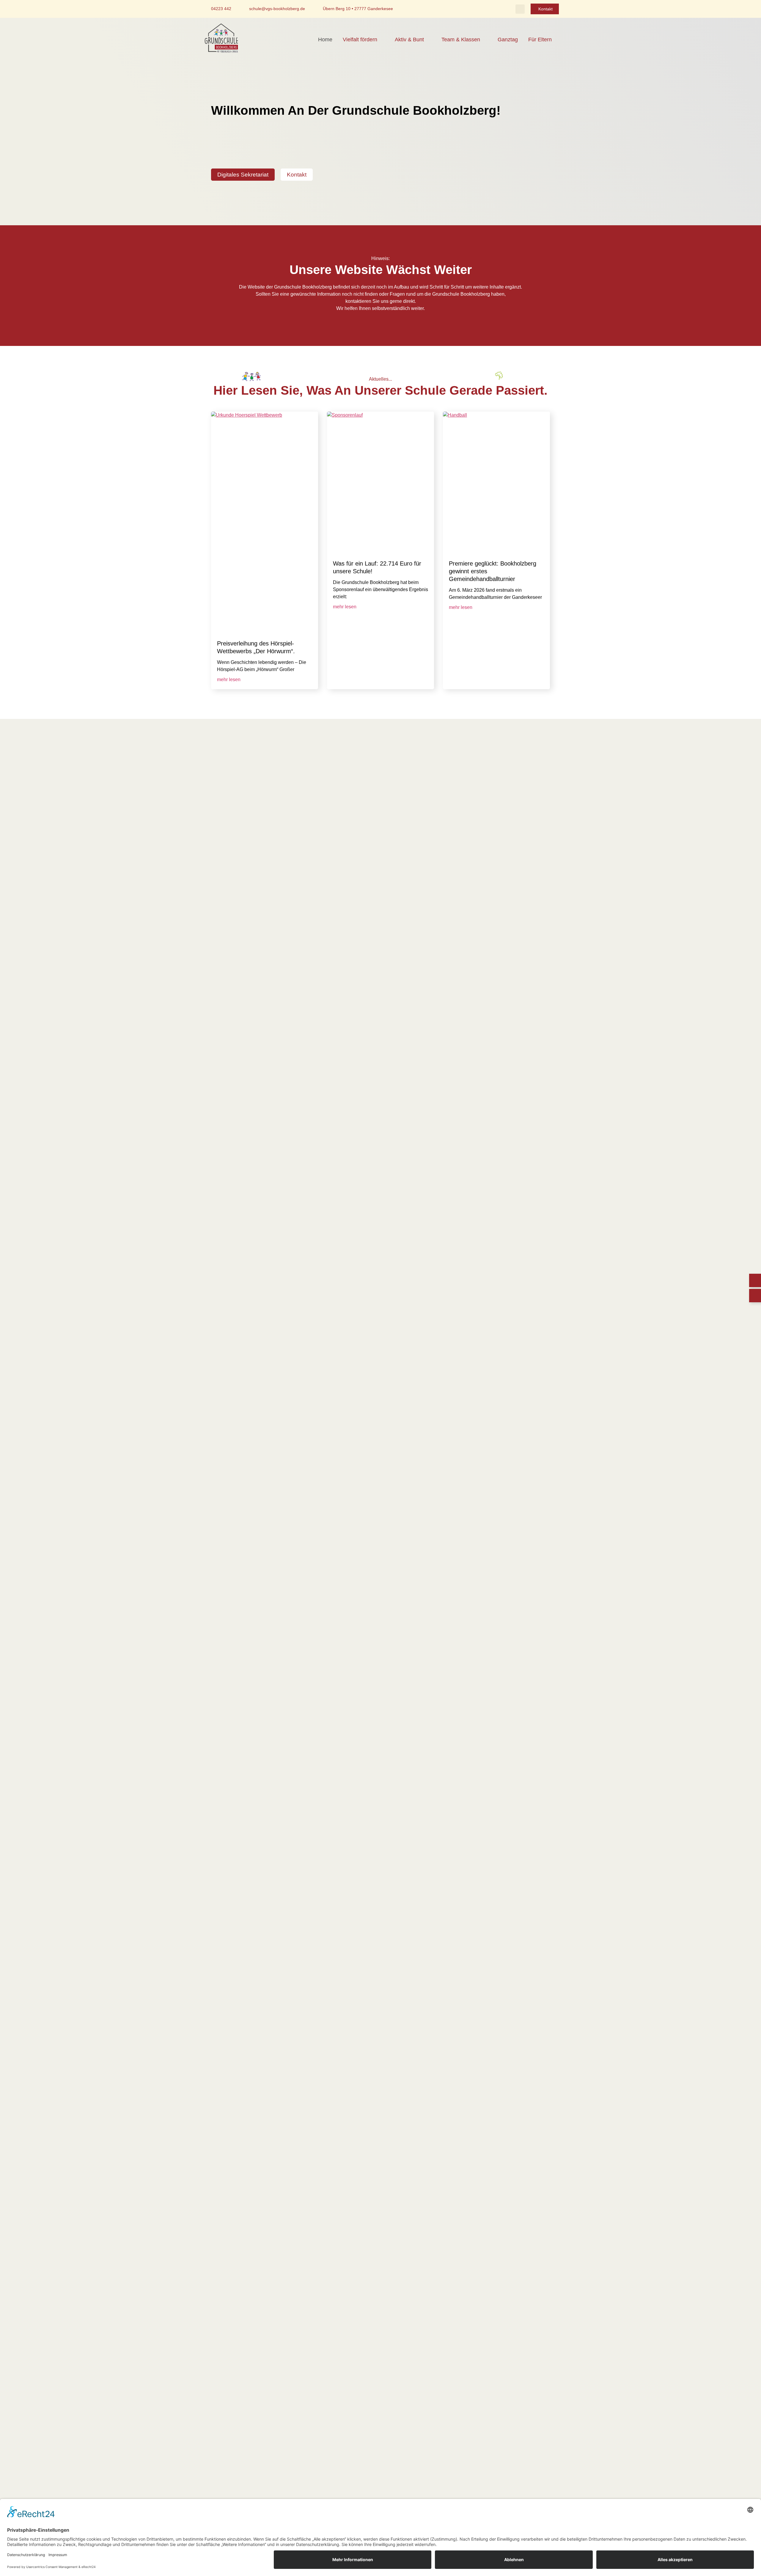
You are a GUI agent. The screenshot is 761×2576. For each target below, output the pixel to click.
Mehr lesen (229, 680)
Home (325, 40)
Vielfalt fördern (360, 40)
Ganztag (508, 40)
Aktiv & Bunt (409, 40)
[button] (520, 9)
